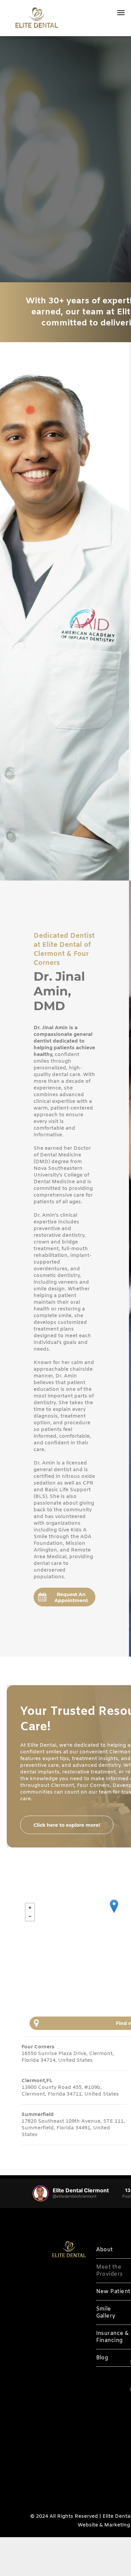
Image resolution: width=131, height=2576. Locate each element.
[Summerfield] (114, 1906)
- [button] (30, 1916)
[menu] (121, 13)
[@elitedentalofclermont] (41, 2193)
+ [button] (30, 1908)
